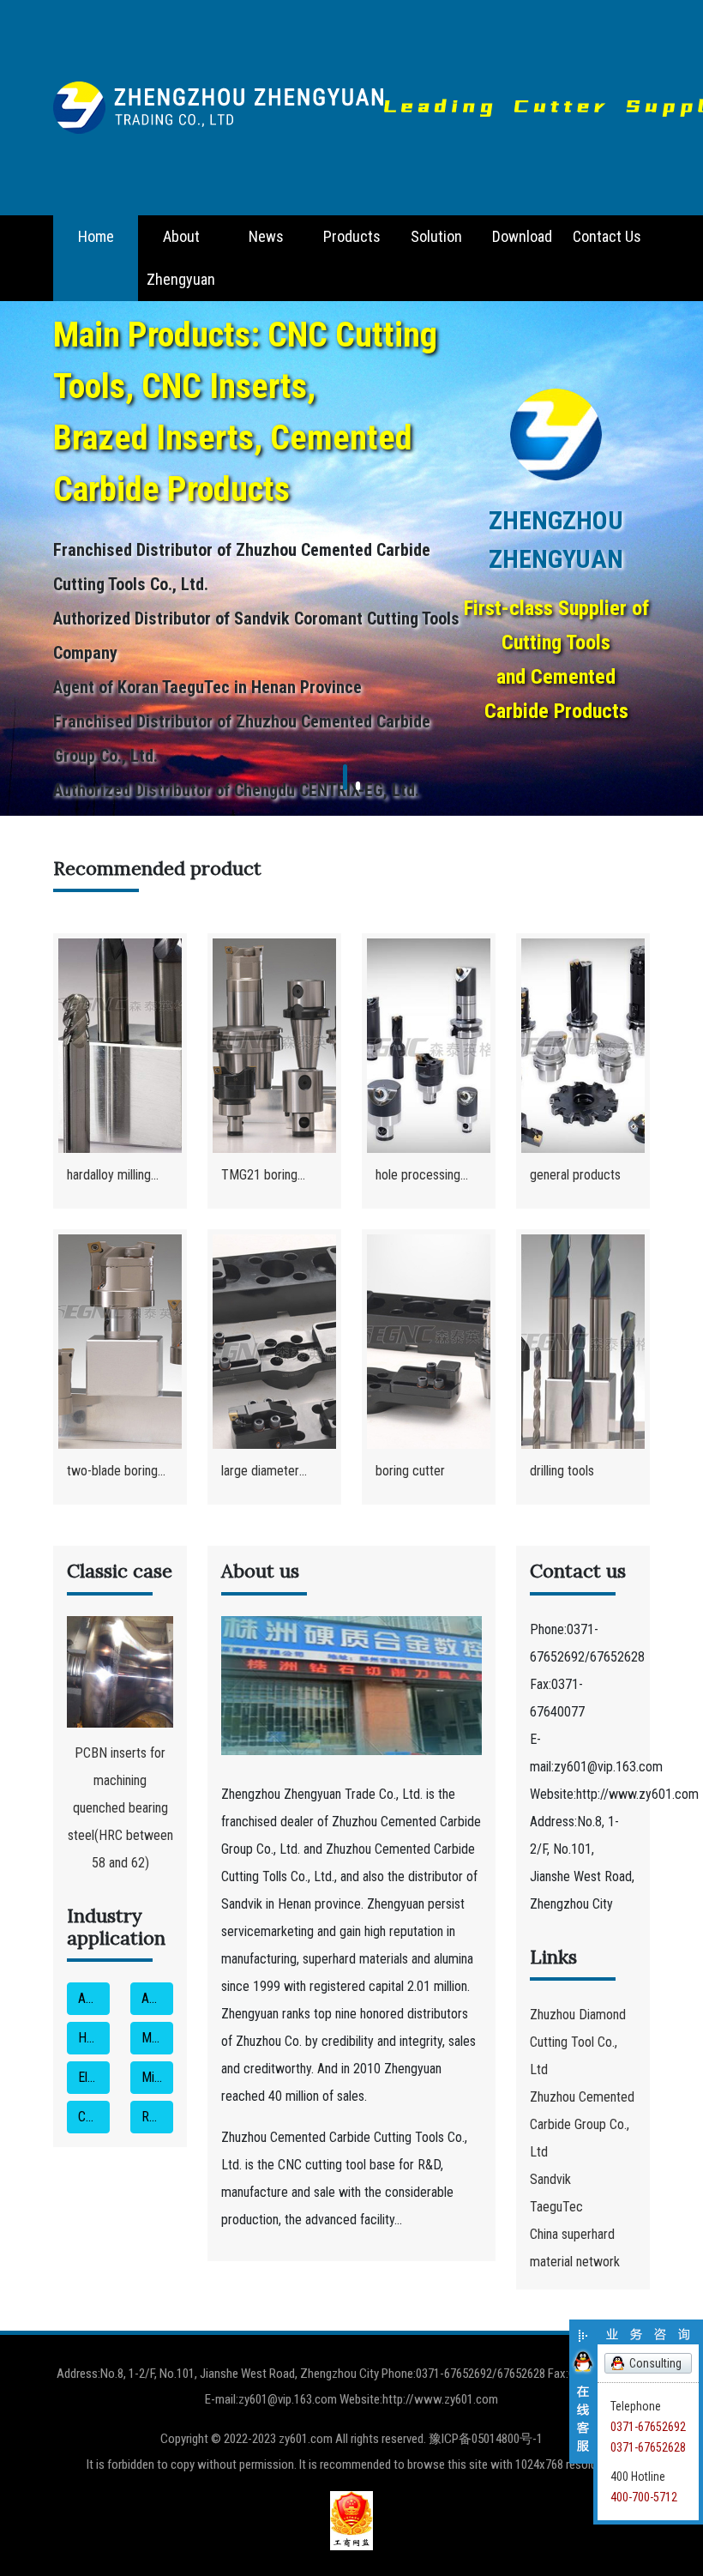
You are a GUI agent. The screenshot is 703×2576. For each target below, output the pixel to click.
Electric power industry (94, 2077)
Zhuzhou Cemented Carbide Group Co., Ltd (582, 2124)
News (266, 236)
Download (522, 236)
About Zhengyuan (181, 258)
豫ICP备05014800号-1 (486, 2439)
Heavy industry (94, 2038)
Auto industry (94, 1998)
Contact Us (607, 236)
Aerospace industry (157, 1998)
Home (96, 236)
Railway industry (157, 2117)
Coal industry (94, 2117)
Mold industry (157, 2038)
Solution (436, 236)
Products (352, 236)
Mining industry (157, 2077)
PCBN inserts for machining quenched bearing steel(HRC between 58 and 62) (120, 1808)
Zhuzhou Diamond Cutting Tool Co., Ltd (578, 2042)
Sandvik (550, 2179)
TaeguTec (556, 2207)
